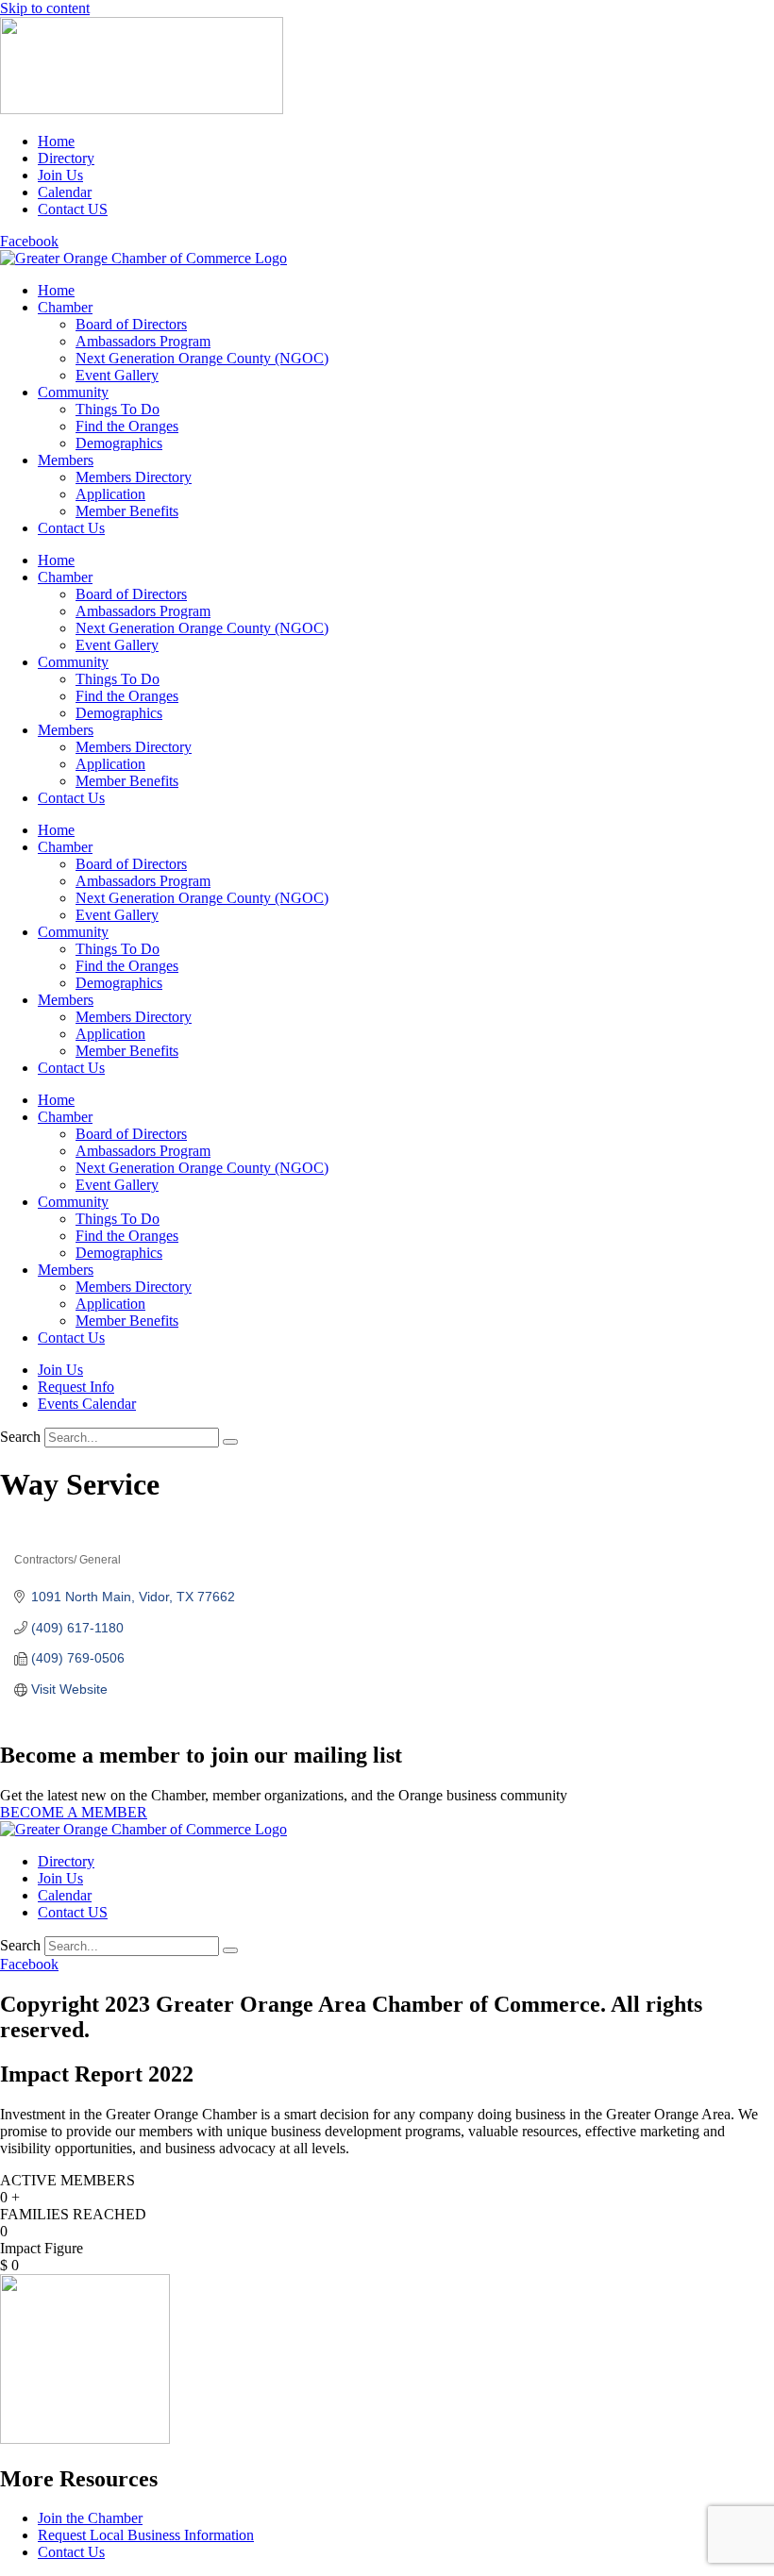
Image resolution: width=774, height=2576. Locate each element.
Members (66, 460)
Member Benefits (127, 511)
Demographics (119, 443)
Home (56, 290)
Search (20, 1437)
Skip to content (45, 8)
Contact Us (71, 528)
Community (73, 392)
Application (110, 494)
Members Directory (134, 477)
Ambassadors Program (143, 341)
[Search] (230, 1442)
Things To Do (118, 409)
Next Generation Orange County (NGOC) (202, 358)
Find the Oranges (127, 426)
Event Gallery (117, 375)
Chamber (65, 307)
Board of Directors (131, 324)
